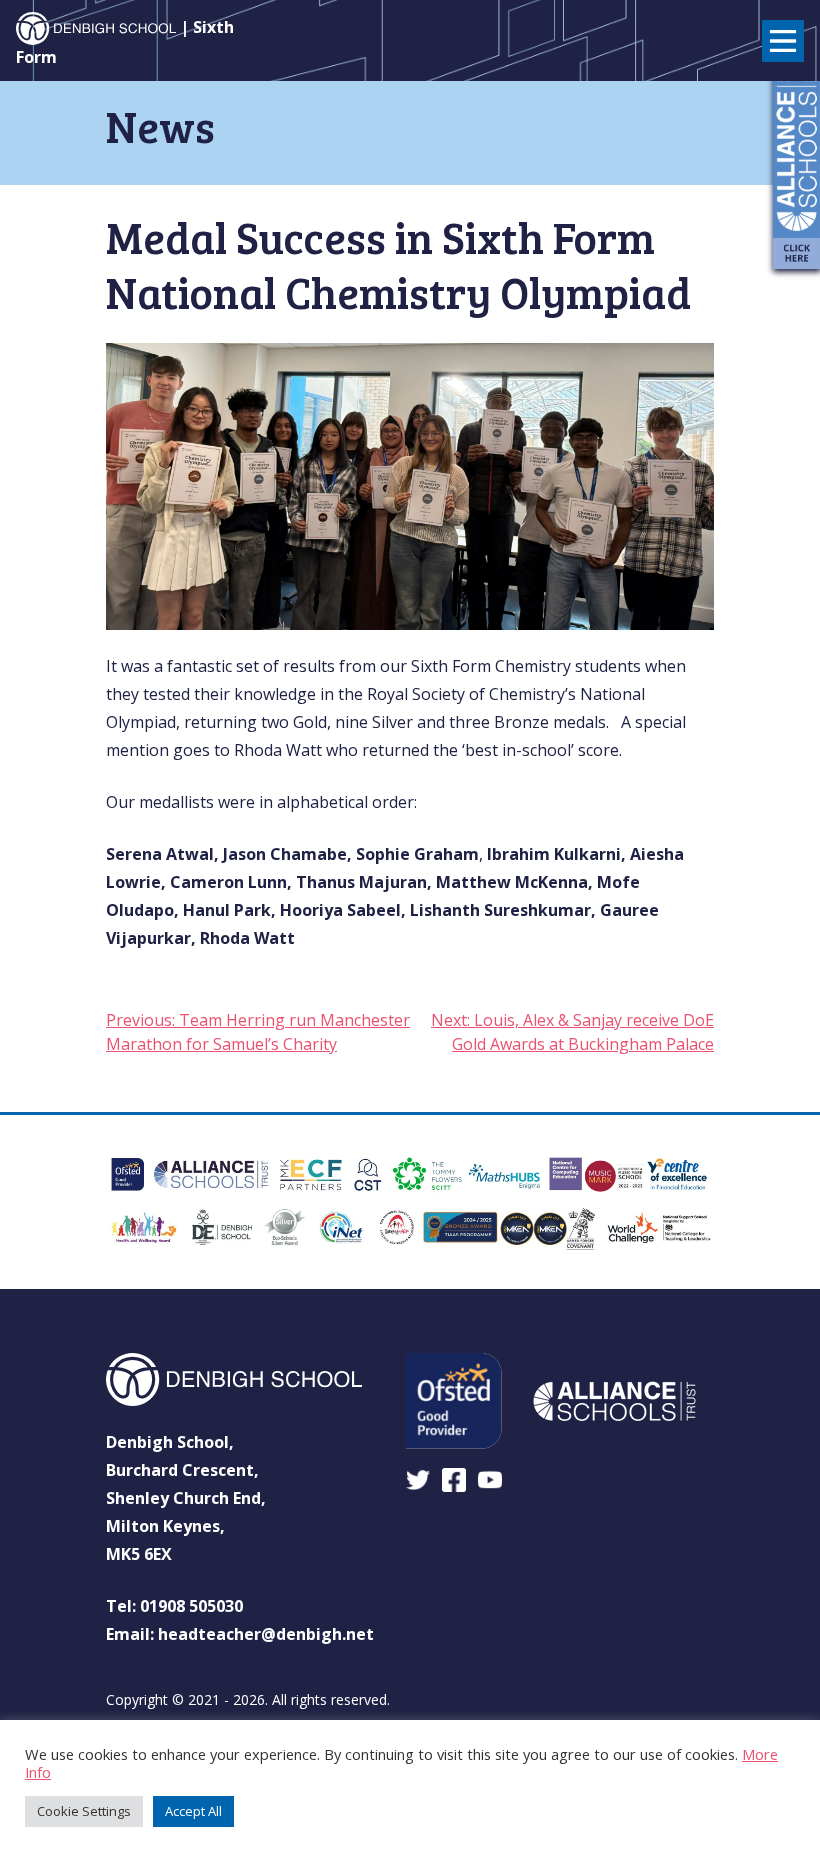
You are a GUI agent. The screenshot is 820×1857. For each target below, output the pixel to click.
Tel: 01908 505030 (174, 1606)
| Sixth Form (125, 42)
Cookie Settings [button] (84, 1811)
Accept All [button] (193, 1811)
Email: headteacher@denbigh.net (240, 1634)
